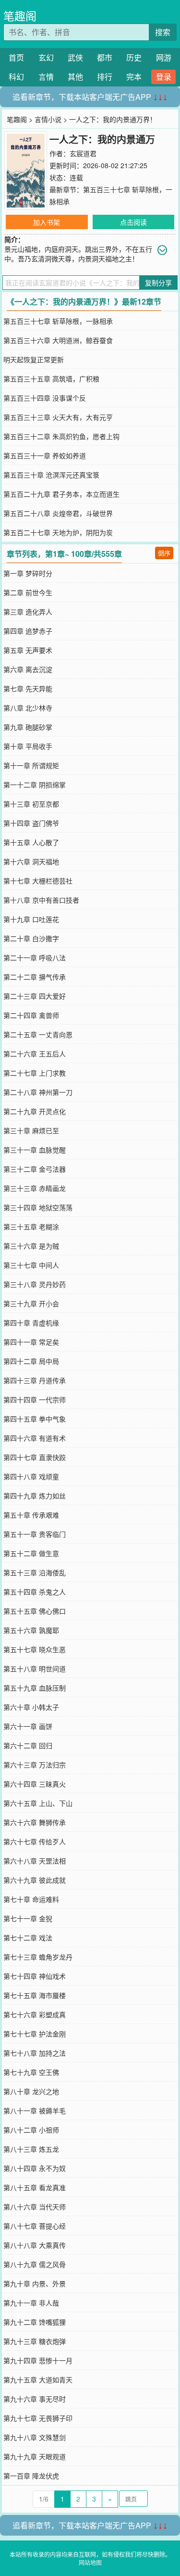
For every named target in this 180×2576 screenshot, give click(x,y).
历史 (134, 57)
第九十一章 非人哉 (31, 2303)
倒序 (164, 553)
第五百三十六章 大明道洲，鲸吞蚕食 (58, 340)
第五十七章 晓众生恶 (35, 1649)
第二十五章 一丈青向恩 (38, 1034)
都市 (105, 57)
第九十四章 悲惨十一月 (38, 2360)
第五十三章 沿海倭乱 (35, 1572)
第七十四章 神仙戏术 (35, 1976)
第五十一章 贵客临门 (35, 1534)
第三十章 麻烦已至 (31, 1130)
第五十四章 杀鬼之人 (35, 1592)
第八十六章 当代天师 (35, 2207)
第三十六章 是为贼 (31, 1246)
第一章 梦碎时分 (28, 573)
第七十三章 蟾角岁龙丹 (38, 1957)
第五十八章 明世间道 (35, 1668)
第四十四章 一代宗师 (35, 1399)
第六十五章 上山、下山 (38, 1803)
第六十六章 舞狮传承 (35, 1822)
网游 (164, 57)
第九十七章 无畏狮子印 (38, 2418)
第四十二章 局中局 (31, 1361)
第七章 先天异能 (28, 688)
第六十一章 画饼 (28, 1726)
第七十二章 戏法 (28, 1938)
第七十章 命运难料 (31, 1899)
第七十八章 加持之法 (35, 2053)
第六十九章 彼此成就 (35, 1880)
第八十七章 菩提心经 (35, 2226)
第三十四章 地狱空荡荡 (38, 1207)
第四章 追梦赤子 (28, 631)
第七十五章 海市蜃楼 (35, 1995)
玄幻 (46, 57)
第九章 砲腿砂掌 (28, 727)
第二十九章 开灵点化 (35, 1111)
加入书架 (47, 222)
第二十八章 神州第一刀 (38, 1092)
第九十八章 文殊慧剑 (35, 2437)
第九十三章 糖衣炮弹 (35, 2341)
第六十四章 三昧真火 (35, 1784)
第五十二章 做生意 (31, 1553)
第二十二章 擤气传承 (35, 977)
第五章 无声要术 (28, 650)
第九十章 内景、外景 (35, 2283)
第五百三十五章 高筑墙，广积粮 (51, 379)
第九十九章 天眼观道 (35, 2456)
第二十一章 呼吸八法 (35, 957)
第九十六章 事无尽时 (35, 2399)
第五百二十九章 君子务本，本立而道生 (61, 494)
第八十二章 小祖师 (31, 2130)
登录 (164, 77)
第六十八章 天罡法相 (35, 1861)
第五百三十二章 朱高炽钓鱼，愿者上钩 (61, 436)
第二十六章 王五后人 (35, 1054)
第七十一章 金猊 (28, 1918)
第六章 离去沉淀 (28, 669)
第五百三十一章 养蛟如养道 (45, 455)
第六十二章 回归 (28, 1745)
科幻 (16, 77)
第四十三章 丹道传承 (35, 1380)
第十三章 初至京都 (31, 804)
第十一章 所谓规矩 (31, 765)
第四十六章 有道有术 (35, 1438)
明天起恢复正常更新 (34, 359)
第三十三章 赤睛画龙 (35, 1188)
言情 (46, 77)
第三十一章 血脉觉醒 (35, 1150)
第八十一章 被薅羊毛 (35, 2110)
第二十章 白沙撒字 (31, 938)
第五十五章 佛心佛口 (35, 1611)
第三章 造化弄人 (28, 612)
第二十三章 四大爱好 (35, 996)
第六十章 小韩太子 (31, 1707)
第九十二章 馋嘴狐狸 (35, 2322)
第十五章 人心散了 (31, 842)
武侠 (75, 57)
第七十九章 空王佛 (31, 2072)
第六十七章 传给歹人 (35, 1841)
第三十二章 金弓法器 (35, 1169)
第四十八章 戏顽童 (31, 1476)
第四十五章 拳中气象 (35, 1419)
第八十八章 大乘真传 (35, 2245)
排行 (105, 77)
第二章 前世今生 (28, 592)
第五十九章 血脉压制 (35, 1688)
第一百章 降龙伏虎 (31, 2476)
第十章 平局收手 (28, 746)
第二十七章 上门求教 (35, 1073)
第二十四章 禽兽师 (31, 1015)
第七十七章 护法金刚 (35, 2034)
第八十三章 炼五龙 (31, 2149)
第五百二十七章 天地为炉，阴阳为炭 (58, 532)
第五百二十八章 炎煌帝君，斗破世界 (58, 513)
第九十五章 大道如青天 (38, 2380)
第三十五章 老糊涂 (31, 1227)
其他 (75, 77)
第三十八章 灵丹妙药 (35, 1284)
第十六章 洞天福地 (31, 861)
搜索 (163, 32)
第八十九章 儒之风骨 (35, 2264)
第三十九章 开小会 (31, 1303)
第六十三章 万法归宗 (35, 1765)
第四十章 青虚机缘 (31, 1323)
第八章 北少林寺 (28, 708)
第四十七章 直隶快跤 (35, 1457)
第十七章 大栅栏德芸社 (38, 881)
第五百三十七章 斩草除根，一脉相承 (58, 321)
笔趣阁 (20, 16)
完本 (134, 77)
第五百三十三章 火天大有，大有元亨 (58, 417)
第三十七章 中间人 (31, 1265)
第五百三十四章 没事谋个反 (45, 398)
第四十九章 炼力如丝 (35, 1496)
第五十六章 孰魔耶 (31, 1630)
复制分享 (158, 282)
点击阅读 (133, 222)
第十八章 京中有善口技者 (41, 900)
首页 (16, 57)
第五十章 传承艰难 (31, 1515)
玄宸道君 (83, 153)
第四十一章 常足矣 (31, 1342)
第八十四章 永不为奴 (35, 2168)
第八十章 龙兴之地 (31, 2091)
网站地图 (90, 2562)
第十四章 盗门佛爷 (31, 823)
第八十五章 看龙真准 (35, 2187)
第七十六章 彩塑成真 (35, 2014)
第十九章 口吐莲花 (31, 919)
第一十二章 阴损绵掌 (35, 785)
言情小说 (48, 119)
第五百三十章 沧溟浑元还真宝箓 (51, 475)
